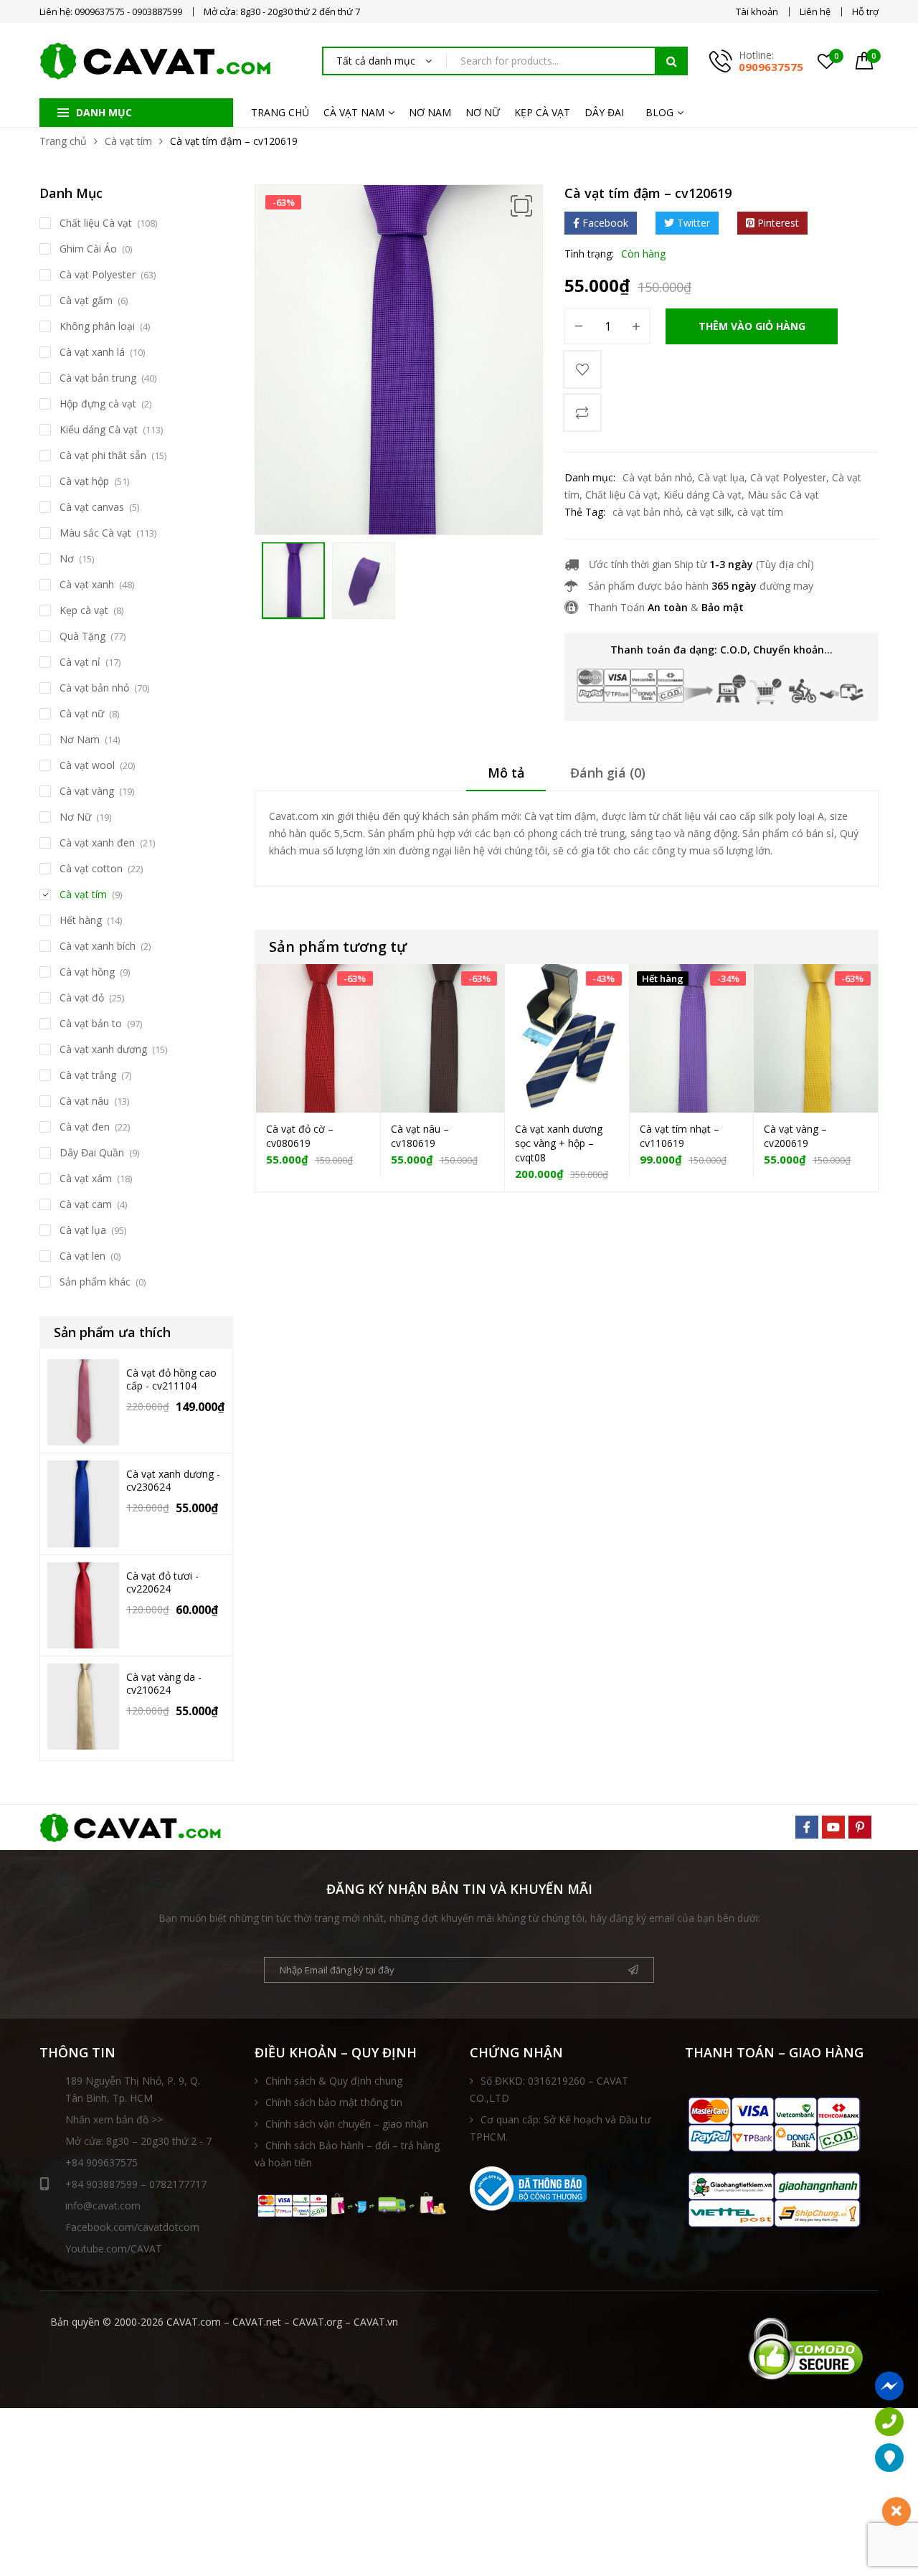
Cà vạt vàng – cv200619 (795, 1136)
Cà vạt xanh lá (92, 352)
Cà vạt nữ (82, 713)
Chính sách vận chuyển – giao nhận (347, 2124)
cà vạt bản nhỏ (647, 512)
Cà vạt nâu (84, 1101)
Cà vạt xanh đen (97, 843)
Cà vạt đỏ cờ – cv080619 (300, 1136)
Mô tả (506, 773)
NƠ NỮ (483, 112)
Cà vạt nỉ (80, 662)
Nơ (67, 558)
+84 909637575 (101, 2162)
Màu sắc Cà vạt (783, 495)
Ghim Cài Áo (88, 249)
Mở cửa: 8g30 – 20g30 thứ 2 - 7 (138, 2141)
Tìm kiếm (671, 61)
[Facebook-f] (807, 1827)
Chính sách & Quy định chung (334, 2081)
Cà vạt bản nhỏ (657, 477)
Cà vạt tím (128, 141)
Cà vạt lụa (721, 477)
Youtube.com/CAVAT (114, 2249)
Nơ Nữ (75, 817)
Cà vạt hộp (84, 481)
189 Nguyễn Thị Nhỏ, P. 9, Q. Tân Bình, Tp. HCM (133, 2089)
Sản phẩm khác (95, 1282)
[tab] (506, 778)
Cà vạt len (82, 1256)
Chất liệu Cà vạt (621, 495)
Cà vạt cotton (91, 868)
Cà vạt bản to (91, 1023)
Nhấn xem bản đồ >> (114, 2119)
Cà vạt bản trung (98, 378)
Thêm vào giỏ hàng (752, 326)
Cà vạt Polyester (788, 477)
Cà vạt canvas (92, 507)
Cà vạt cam (86, 1204)
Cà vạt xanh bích (98, 946)
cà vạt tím (760, 512)
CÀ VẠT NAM (354, 112)
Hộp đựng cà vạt (98, 404)
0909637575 (771, 67)
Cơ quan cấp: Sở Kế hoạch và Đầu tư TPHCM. (560, 2128)
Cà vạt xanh (87, 584)
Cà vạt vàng (87, 791)
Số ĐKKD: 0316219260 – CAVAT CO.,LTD (549, 2089)
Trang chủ (63, 141)
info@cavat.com (103, 2205)
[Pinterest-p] (860, 1827)
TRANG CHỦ (280, 112)
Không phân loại (97, 326)
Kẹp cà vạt (84, 610)
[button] (521, 206)
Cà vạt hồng (87, 972)
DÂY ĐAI (604, 112)
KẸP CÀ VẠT (542, 112)
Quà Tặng (82, 636)
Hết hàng (81, 920)
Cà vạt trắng (88, 1075)
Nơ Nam (80, 739)
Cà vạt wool (87, 765)
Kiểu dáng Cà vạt (702, 495)
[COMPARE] (582, 412)
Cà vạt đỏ (82, 997)
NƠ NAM (430, 112)
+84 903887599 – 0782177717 (136, 2184)
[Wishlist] (582, 369)
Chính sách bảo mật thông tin (334, 2102)
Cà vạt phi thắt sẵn (103, 455)
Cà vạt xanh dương (103, 1049)
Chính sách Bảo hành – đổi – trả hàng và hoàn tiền (347, 2154)
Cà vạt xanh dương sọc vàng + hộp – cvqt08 (559, 1143)
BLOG (659, 112)
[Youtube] (833, 1827)
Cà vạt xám (86, 1178)
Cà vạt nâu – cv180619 (420, 1136)
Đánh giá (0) (608, 773)
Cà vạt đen (85, 1127)
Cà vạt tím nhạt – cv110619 (680, 1136)
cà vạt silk (709, 512)
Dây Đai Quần (92, 1152)
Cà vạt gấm (86, 300)
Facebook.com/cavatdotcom (132, 2227)
